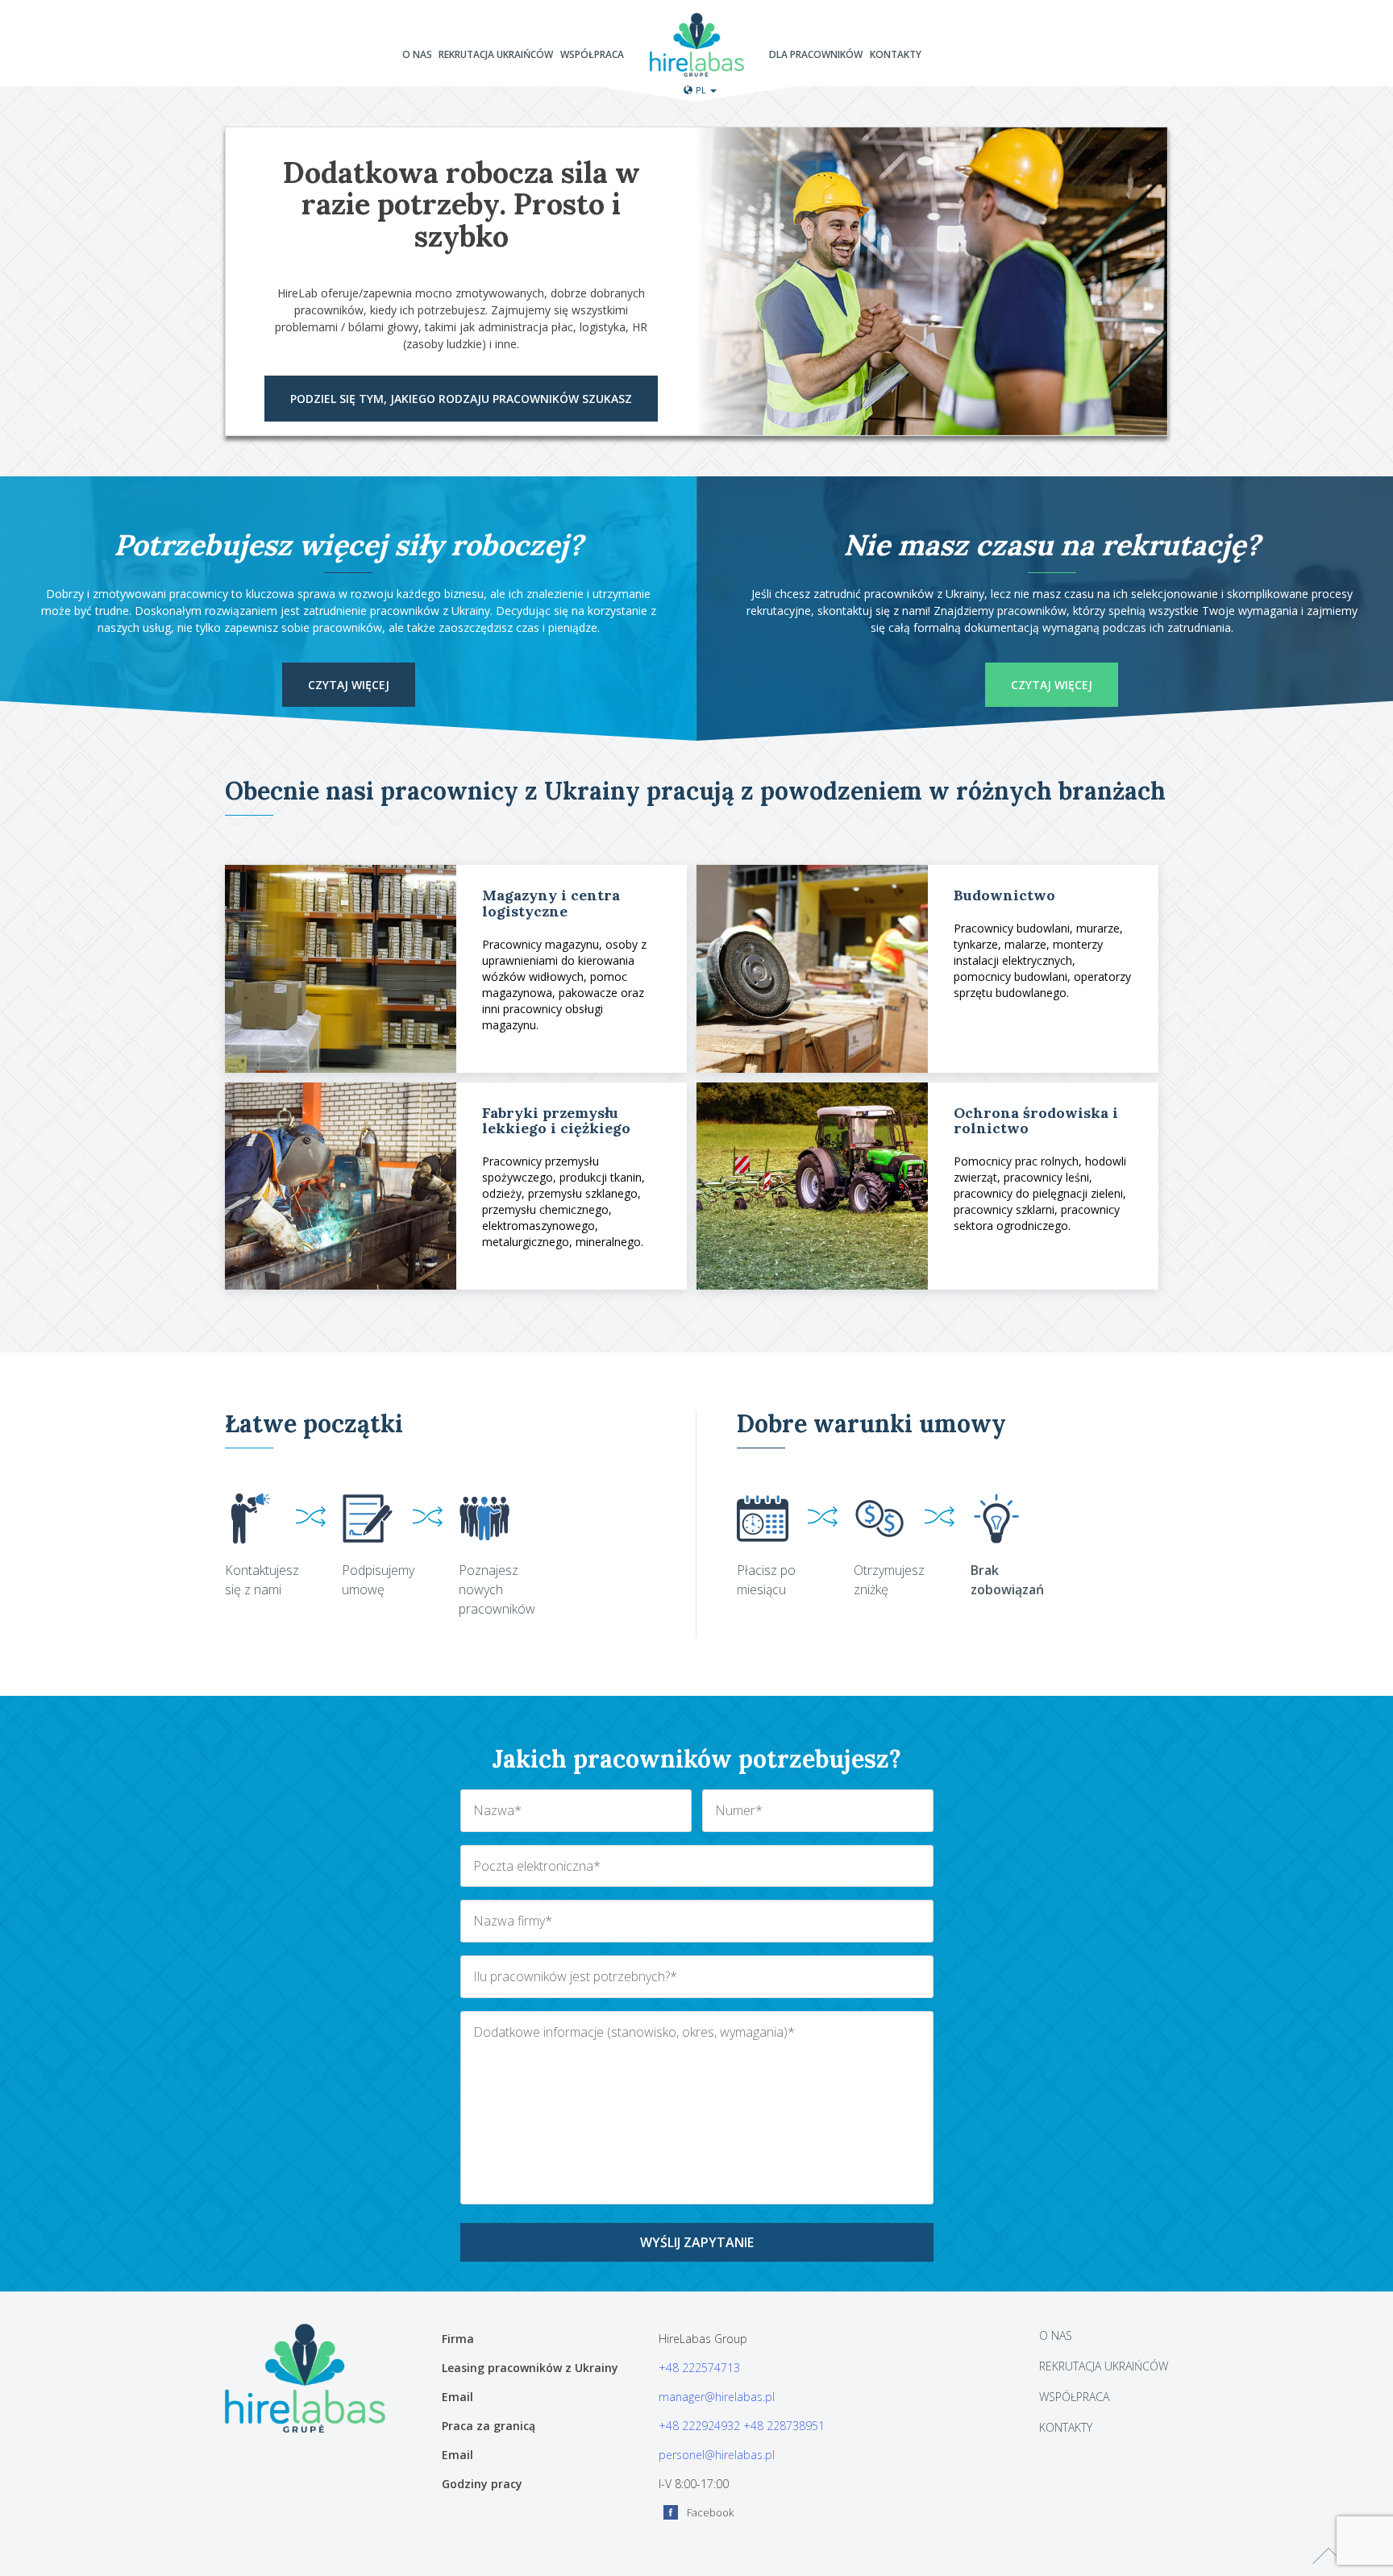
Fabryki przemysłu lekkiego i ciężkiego (556, 1121)
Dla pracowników (816, 55)
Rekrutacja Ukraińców (496, 55)
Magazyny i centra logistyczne (551, 903)
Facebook (710, 2512)
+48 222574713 (699, 2368)
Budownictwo (1004, 895)
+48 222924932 (699, 2426)
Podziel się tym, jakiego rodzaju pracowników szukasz (461, 399)
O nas (417, 55)
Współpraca (592, 55)
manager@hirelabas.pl (717, 2397)
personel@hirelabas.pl (717, 2455)
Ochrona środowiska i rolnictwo (1036, 1121)
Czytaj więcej (349, 685)
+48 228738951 (784, 2426)
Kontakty (896, 55)
